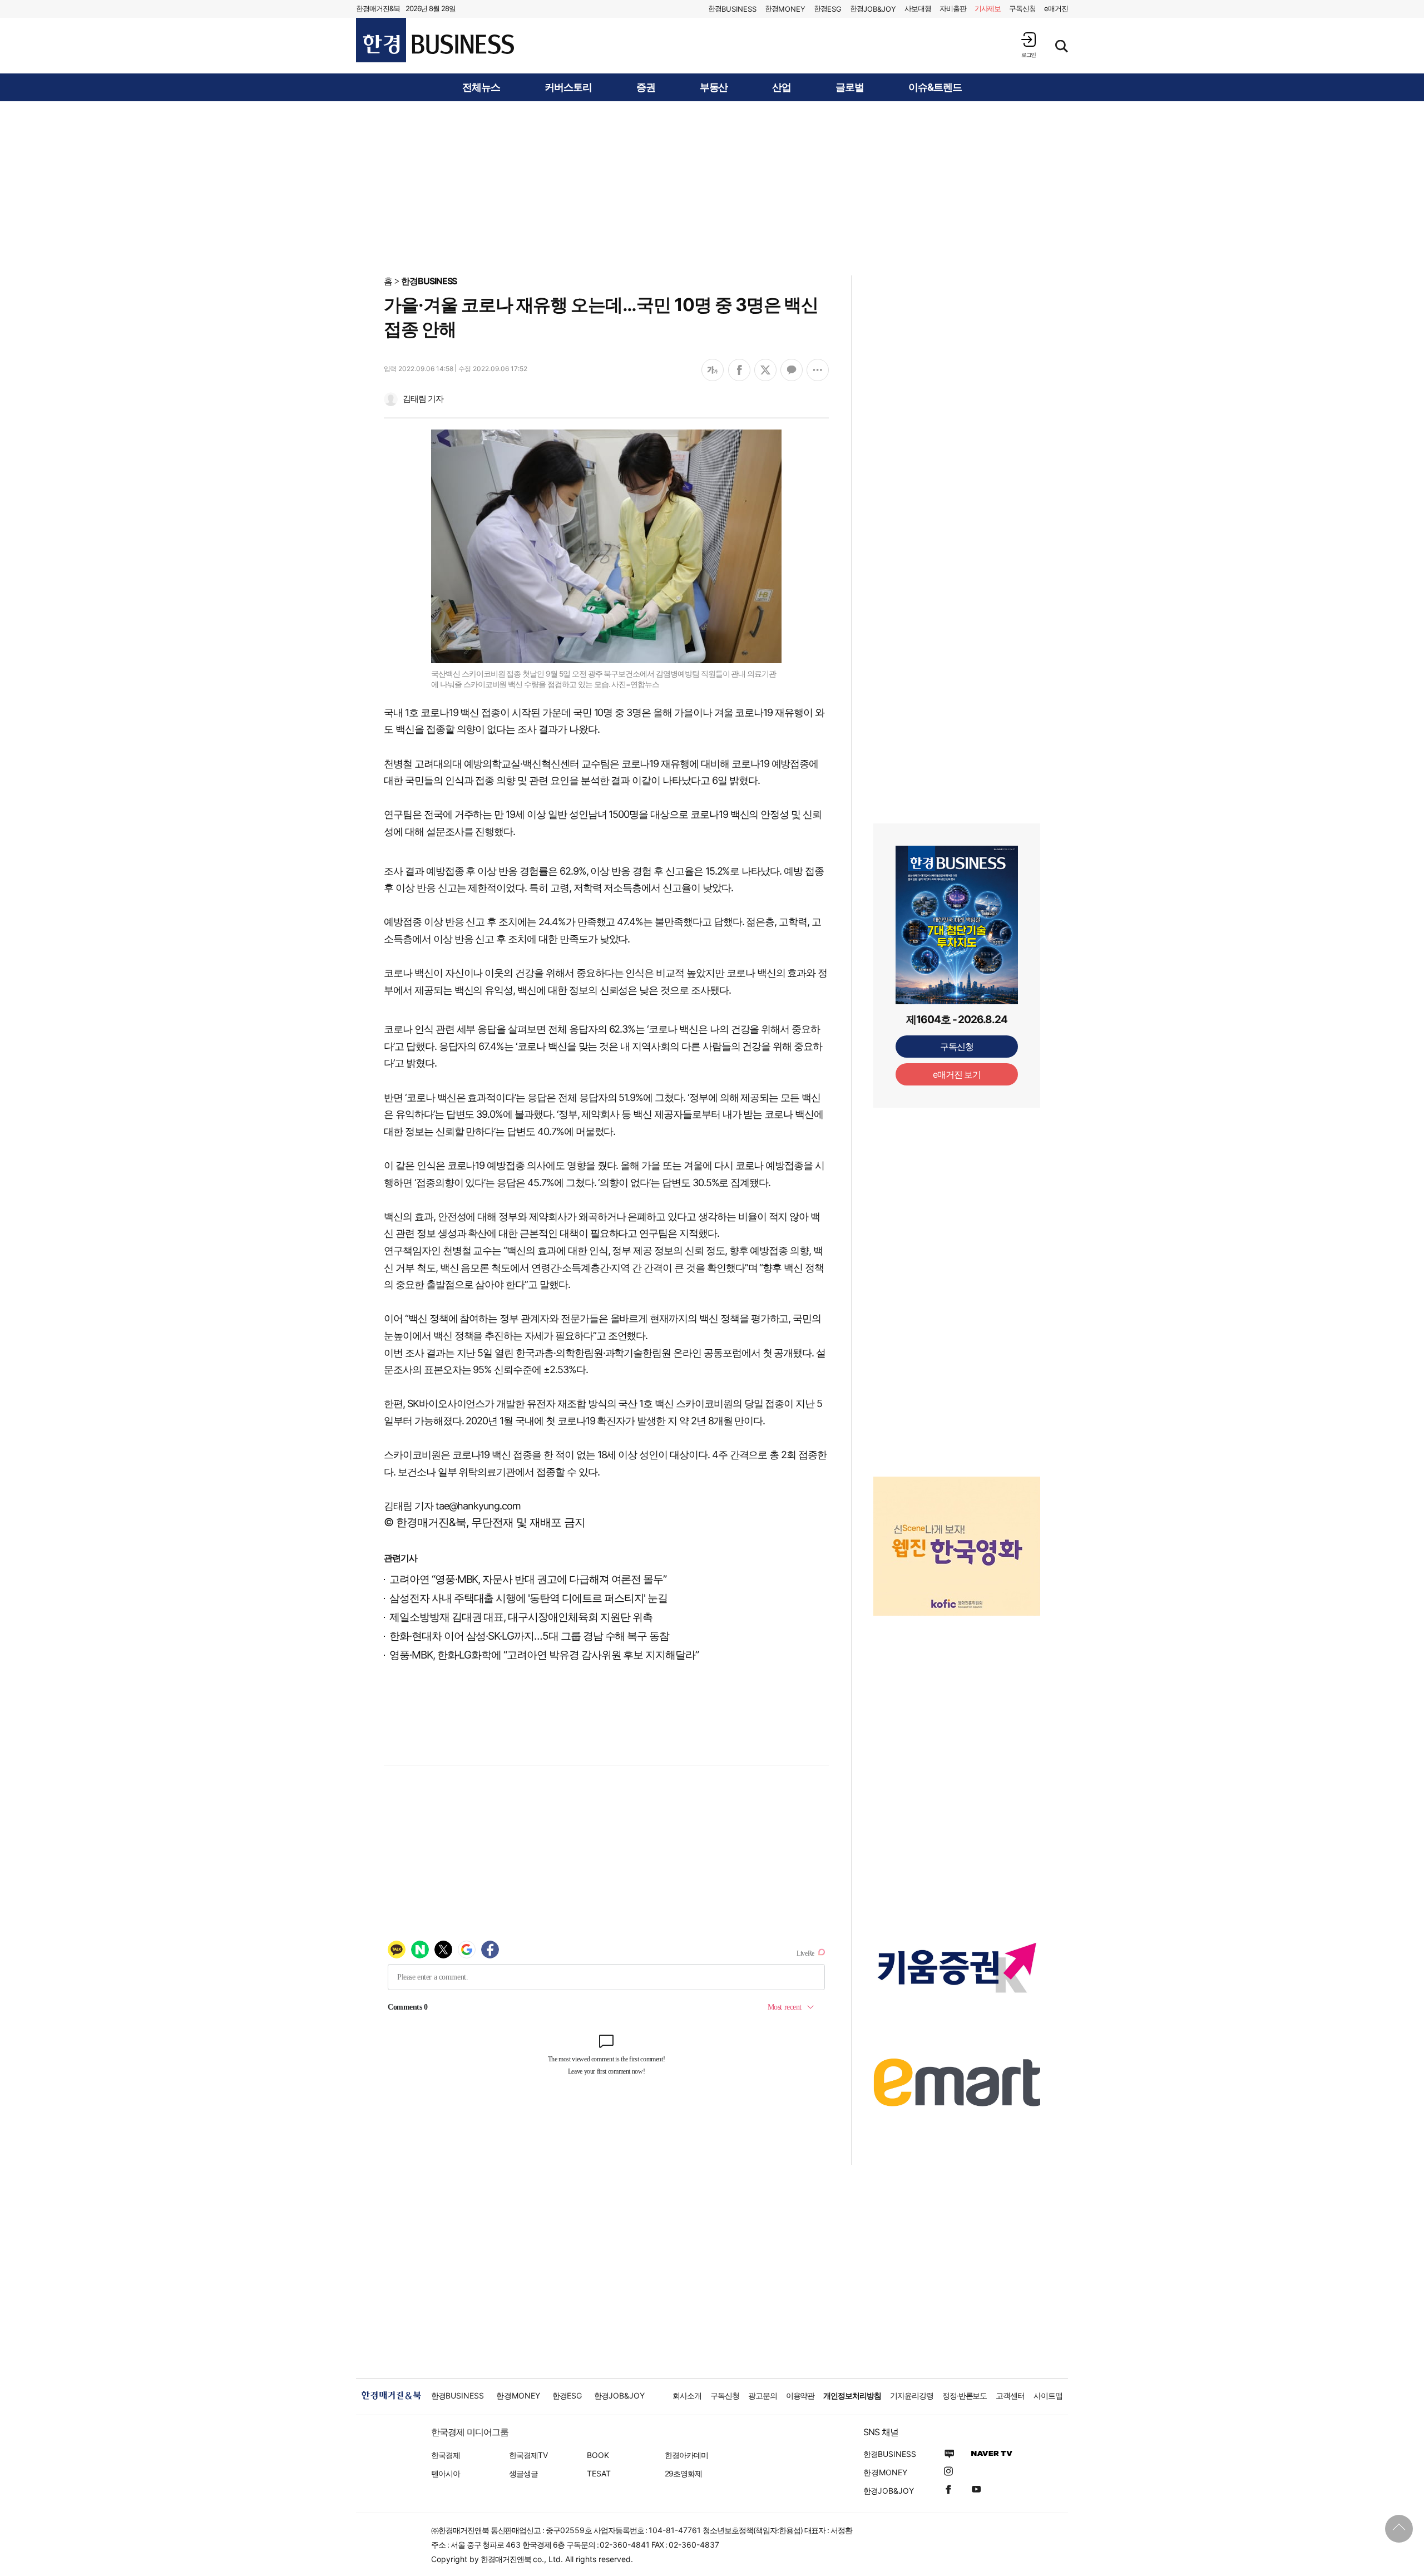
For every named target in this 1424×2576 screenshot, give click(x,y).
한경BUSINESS (429, 281)
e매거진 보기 (957, 1074)
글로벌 (850, 87)
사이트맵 (1048, 2395)
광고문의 (763, 2395)
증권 (646, 87)
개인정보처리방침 (852, 2395)
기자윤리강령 (912, 2395)
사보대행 (918, 8)
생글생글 (523, 2473)
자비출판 (953, 8)
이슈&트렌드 (935, 87)
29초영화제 (683, 2473)
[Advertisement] (712, 187)
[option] (957, 1532)
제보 (988, 8)
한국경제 (446, 2455)
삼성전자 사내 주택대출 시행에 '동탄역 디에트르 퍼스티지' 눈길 (528, 1598)
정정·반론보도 (965, 2395)
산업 (782, 87)
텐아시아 (446, 2473)
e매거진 (1056, 8)
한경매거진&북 (378, 8)
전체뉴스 (481, 87)
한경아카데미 (686, 2455)
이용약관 (800, 2395)
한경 (732, 9)
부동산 (714, 87)
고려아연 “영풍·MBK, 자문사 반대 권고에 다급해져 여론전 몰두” (528, 1579)
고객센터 (1010, 2395)
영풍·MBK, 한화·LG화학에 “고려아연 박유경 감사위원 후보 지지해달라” (544, 1655)
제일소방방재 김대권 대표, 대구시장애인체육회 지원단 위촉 (521, 1617)
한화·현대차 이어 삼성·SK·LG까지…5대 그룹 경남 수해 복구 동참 (529, 1636)
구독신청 (1022, 8)
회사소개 (687, 2395)
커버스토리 (568, 87)
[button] (1029, 45)
